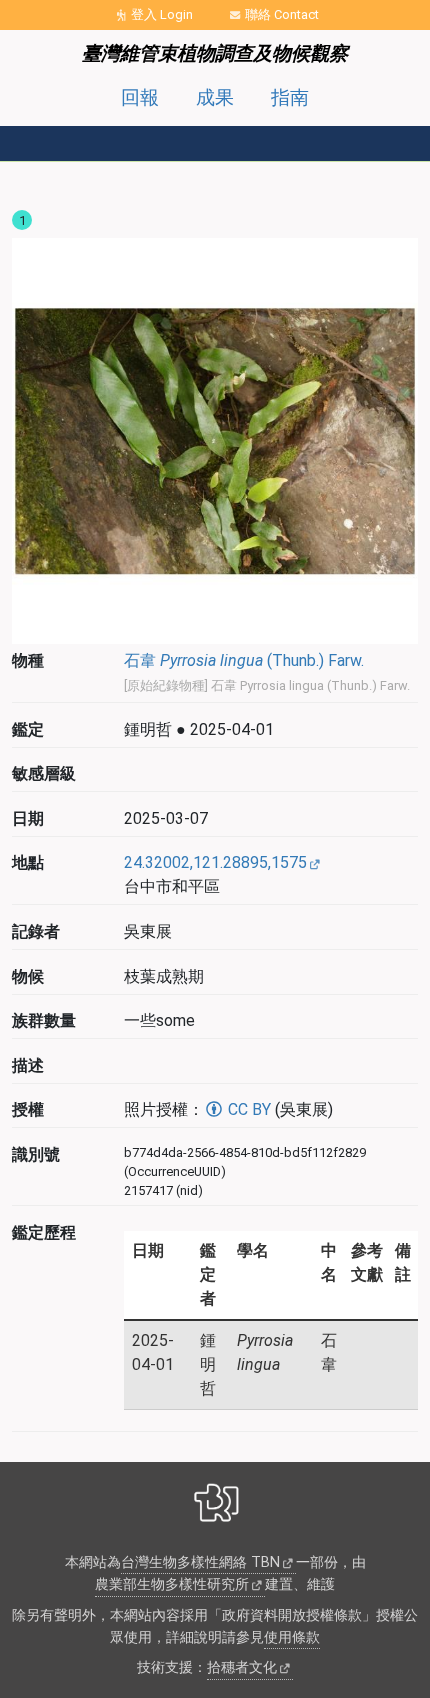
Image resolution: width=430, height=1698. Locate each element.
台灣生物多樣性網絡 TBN (200, 1562)
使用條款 (292, 1637)
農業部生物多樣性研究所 (172, 1584)
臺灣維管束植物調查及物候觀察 (215, 53)
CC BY (247, 1109)
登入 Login (162, 14)
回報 (140, 97)
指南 (290, 97)
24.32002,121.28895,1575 (215, 862)
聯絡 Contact (282, 14)
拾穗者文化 (242, 1667)
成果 (215, 97)
